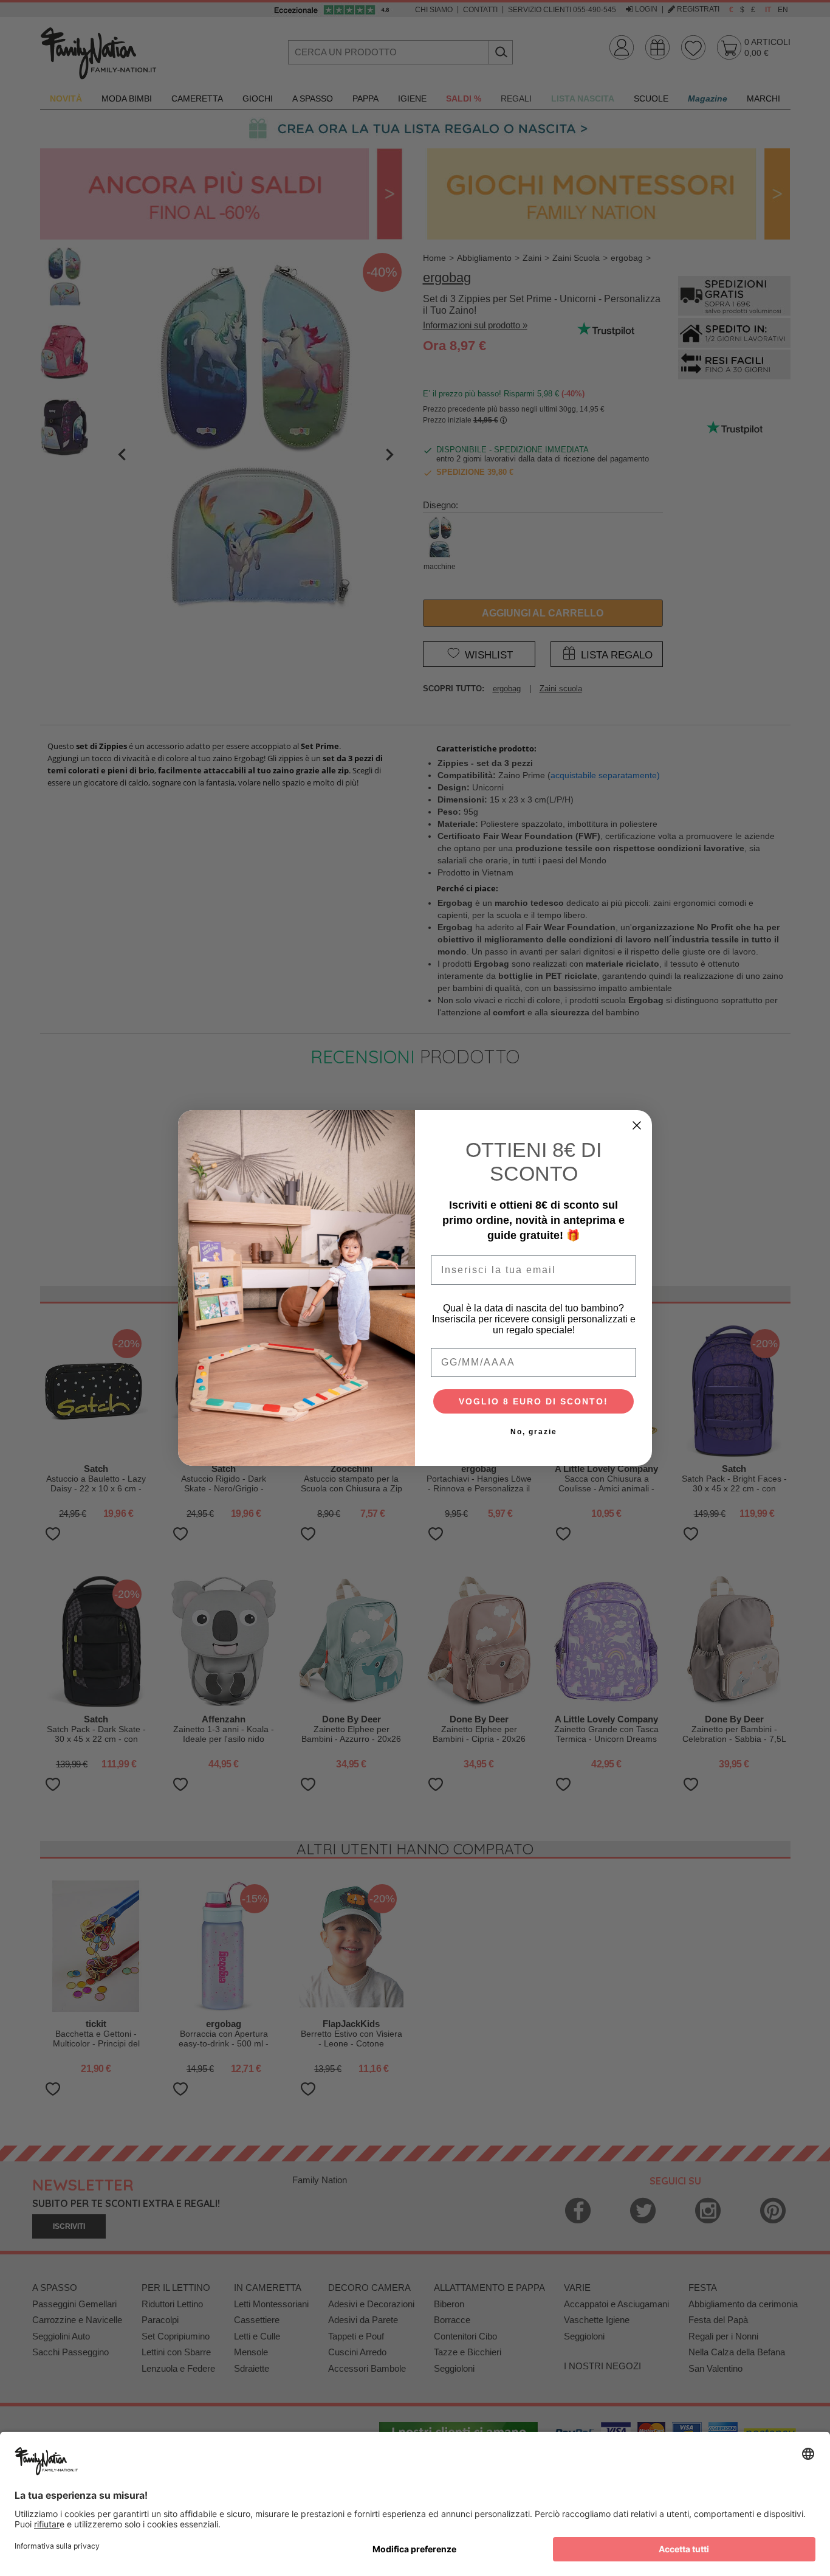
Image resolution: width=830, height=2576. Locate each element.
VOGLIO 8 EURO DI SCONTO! (533, 1401)
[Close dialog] (637, 1125)
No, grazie (534, 1432)
